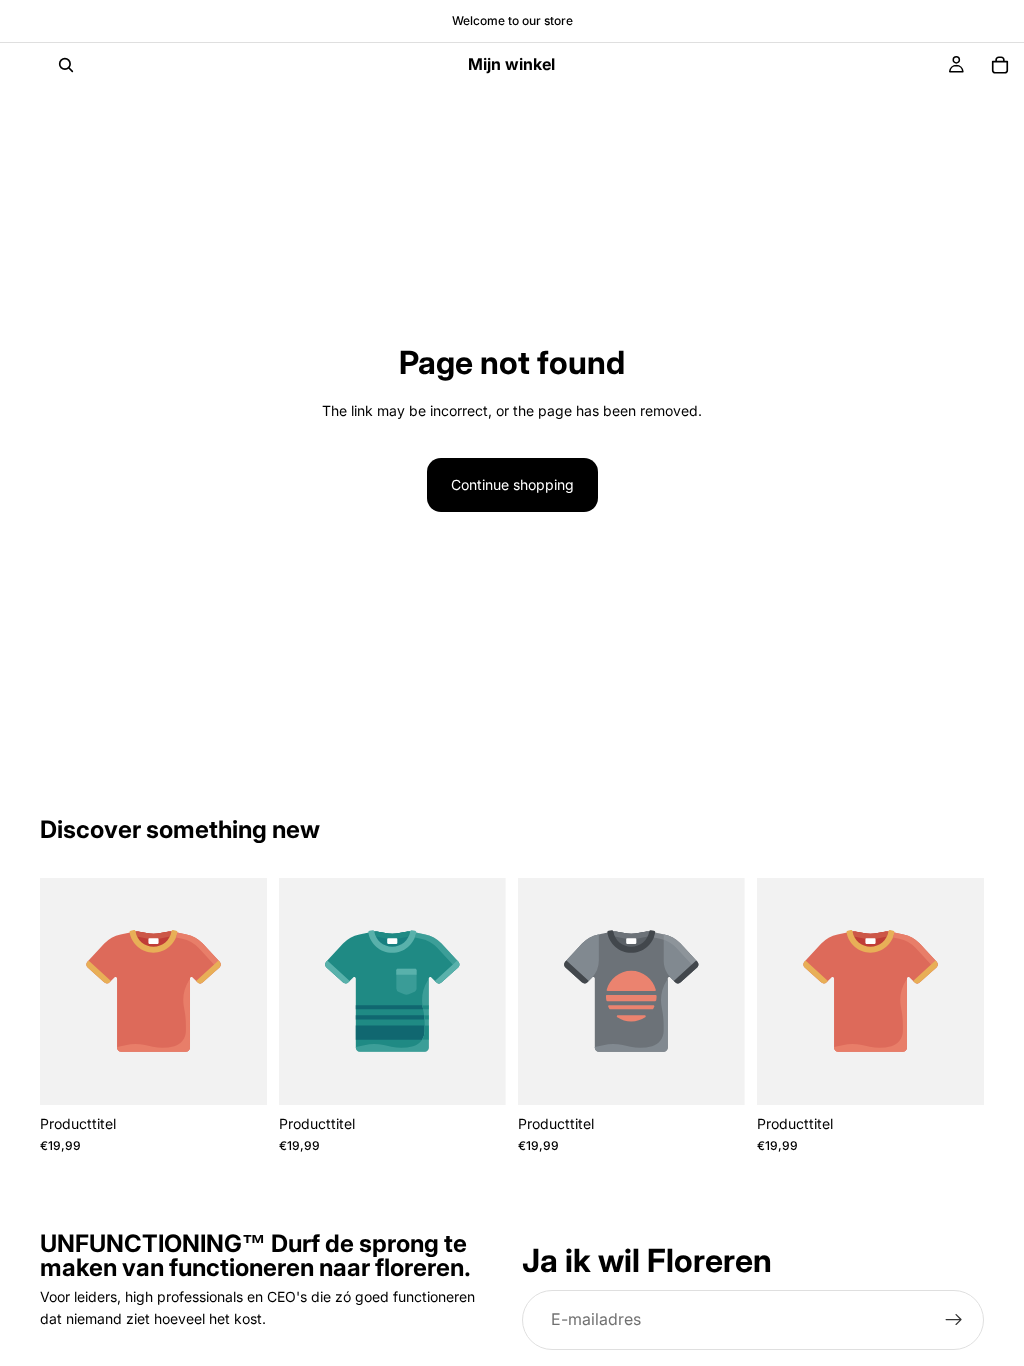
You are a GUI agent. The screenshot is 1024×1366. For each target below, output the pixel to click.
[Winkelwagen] (1000, 65)
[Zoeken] (66, 65)
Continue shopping (512, 484)
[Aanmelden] (954, 1319)
